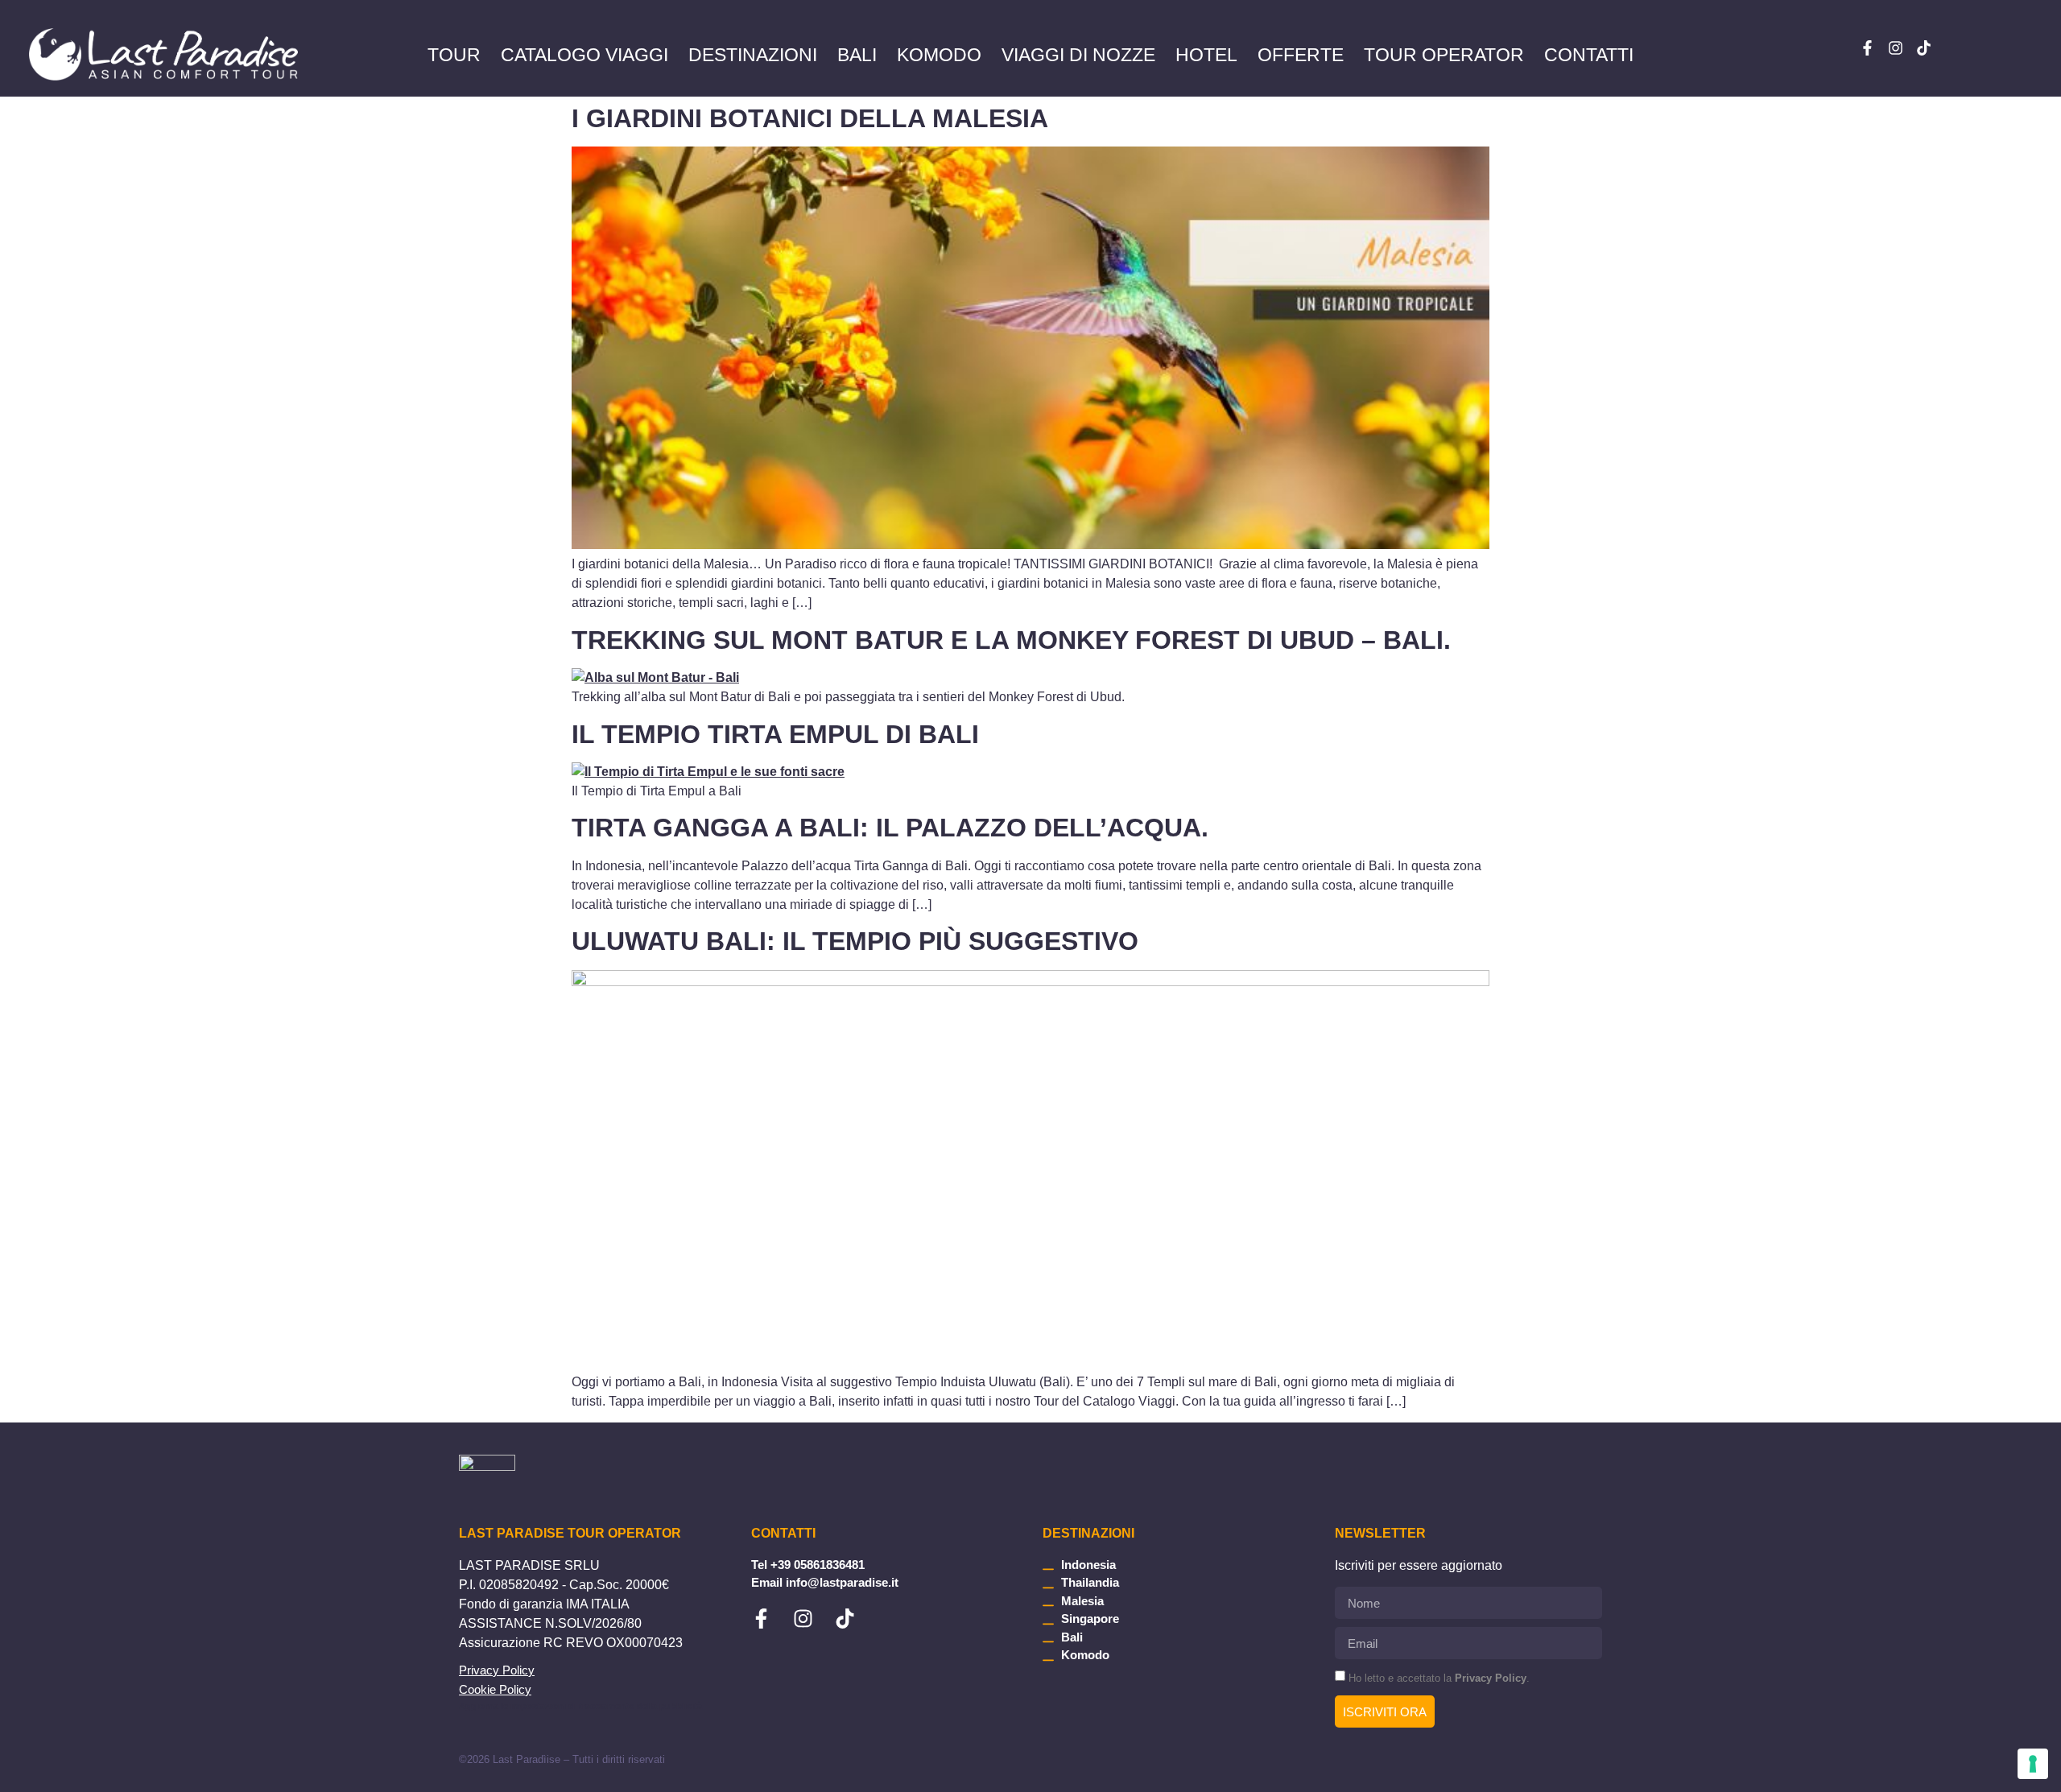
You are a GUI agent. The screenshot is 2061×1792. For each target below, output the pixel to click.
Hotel (1206, 55)
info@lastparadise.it (842, 1582)
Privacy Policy (497, 1670)
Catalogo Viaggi (584, 55)
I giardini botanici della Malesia (810, 118)
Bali (857, 55)
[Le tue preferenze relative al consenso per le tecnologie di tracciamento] (2033, 1764)
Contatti (1589, 55)
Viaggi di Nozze (1078, 55)
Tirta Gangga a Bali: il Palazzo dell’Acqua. (890, 828)
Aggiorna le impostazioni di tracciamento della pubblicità (580, 1706)
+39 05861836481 (818, 1565)
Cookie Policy (495, 1689)
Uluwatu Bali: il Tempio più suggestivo (855, 941)
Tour (454, 55)
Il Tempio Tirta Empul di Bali (775, 734)
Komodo (939, 55)
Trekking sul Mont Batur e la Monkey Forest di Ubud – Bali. (1011, 640)
